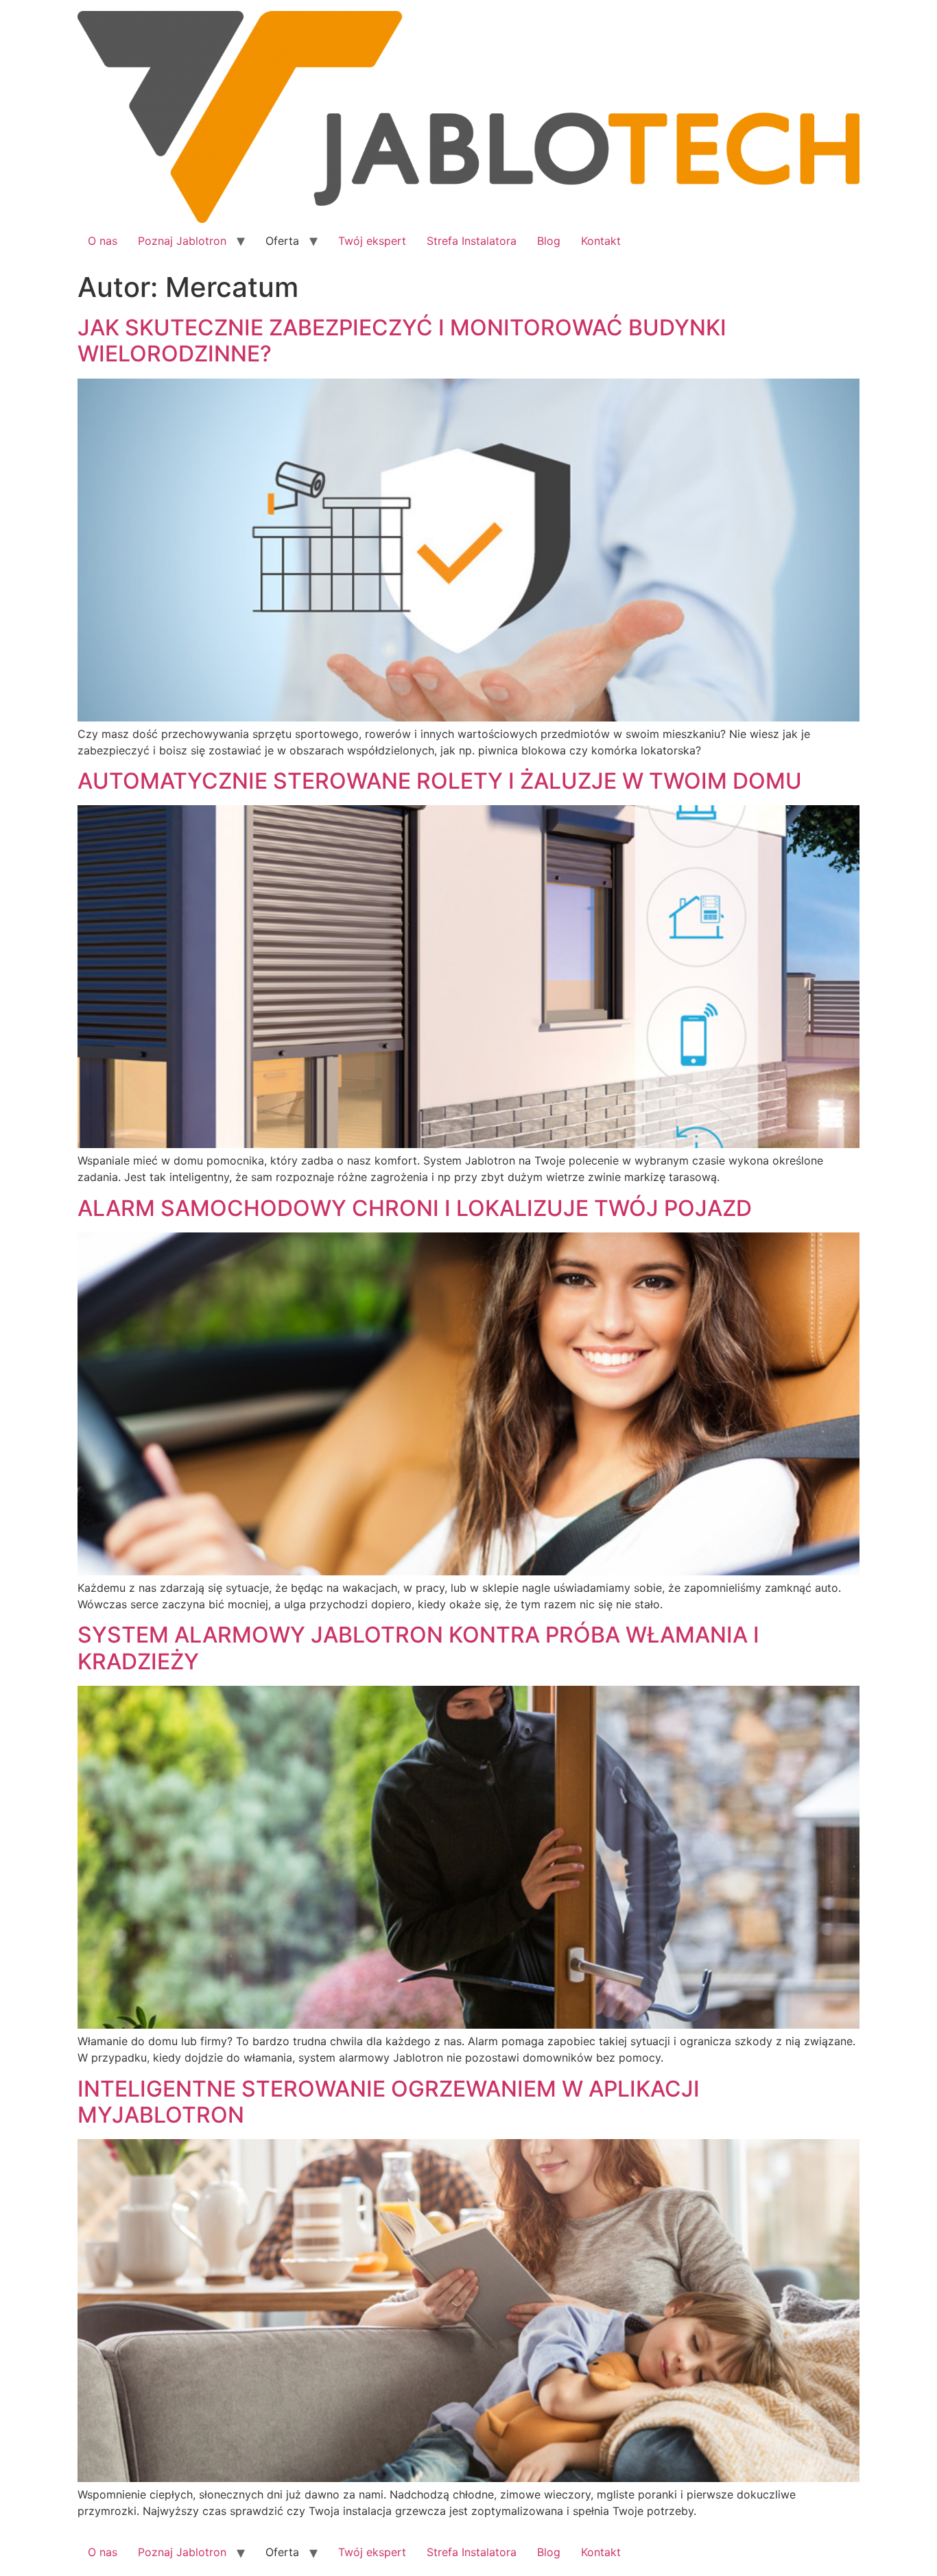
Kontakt (601, 241)
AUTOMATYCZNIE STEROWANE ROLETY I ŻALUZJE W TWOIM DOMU (440, 781)
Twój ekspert (372, 241)
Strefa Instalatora (472, 241)
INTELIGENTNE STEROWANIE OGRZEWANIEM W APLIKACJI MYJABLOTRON (389, 2102)
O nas (103, 241)
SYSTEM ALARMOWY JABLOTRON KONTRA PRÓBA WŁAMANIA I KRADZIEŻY (418, 1648)
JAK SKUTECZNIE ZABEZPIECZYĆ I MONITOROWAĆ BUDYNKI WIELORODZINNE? (402, 341)
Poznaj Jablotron (182, 241)
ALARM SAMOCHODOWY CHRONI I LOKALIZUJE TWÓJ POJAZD (415, 1208)
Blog (549, 241)
